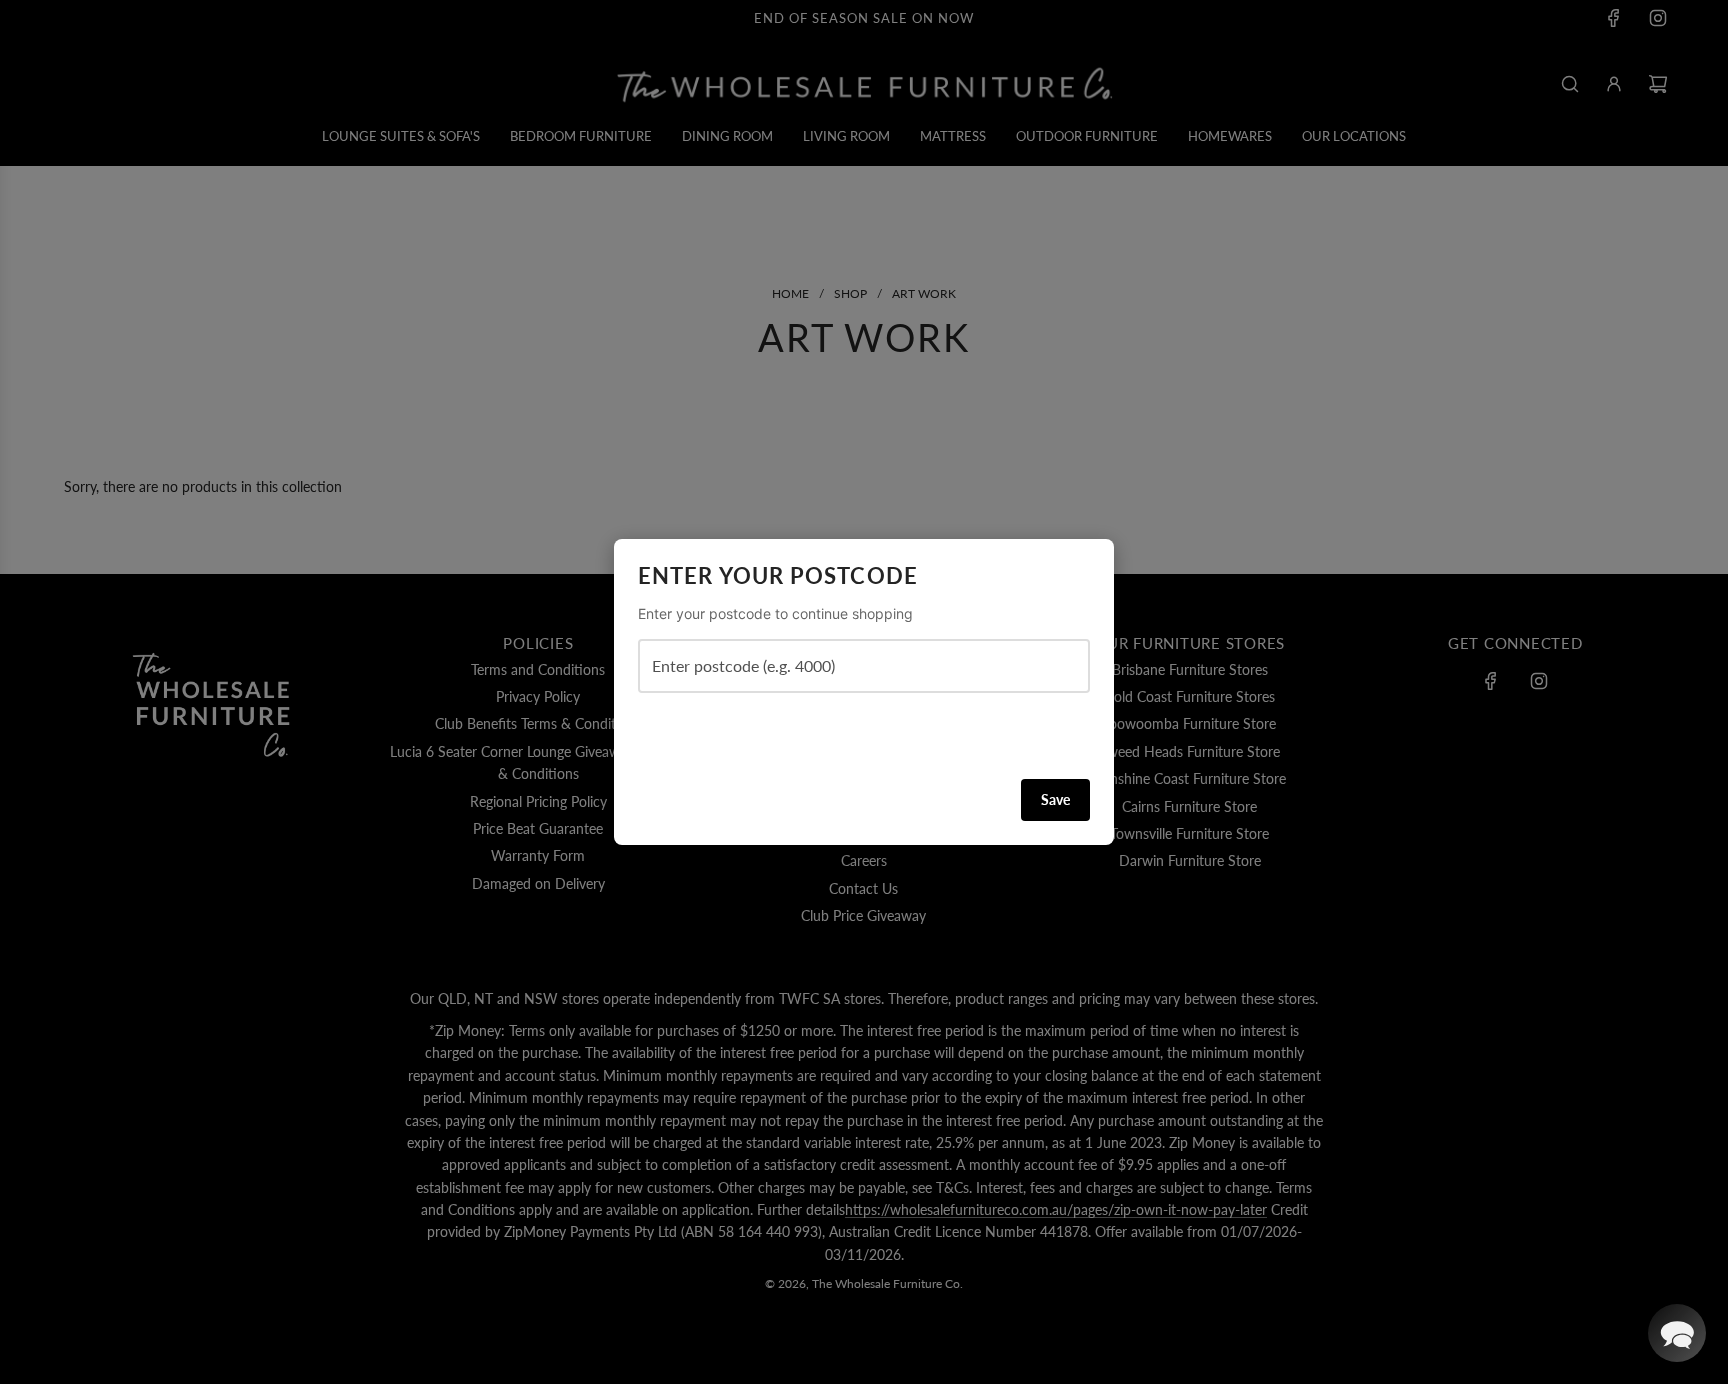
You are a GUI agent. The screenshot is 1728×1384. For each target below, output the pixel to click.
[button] (1677, 1333)
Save (1055, 799)
